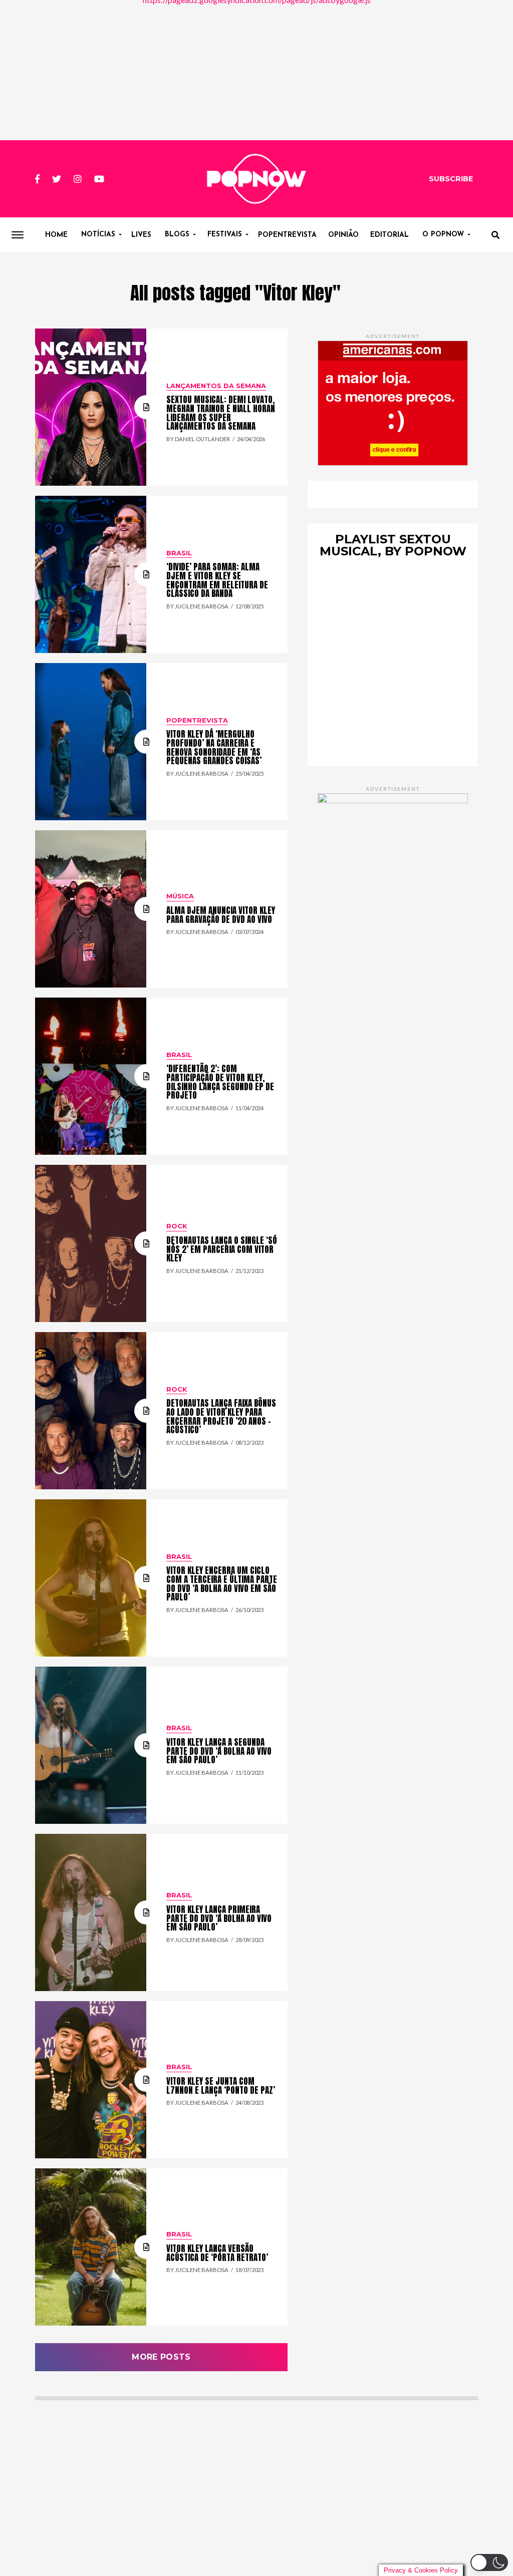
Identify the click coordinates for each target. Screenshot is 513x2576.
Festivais (225, 235)
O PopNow (443, 235)
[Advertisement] (256, 70)
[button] (489, 2562)
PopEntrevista (287, 235)
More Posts (161, 2357)
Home (56, 235)
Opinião (343, 235)
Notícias (98, 235)
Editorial (390, 235)
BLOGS (177, 235)
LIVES (141, 235)
